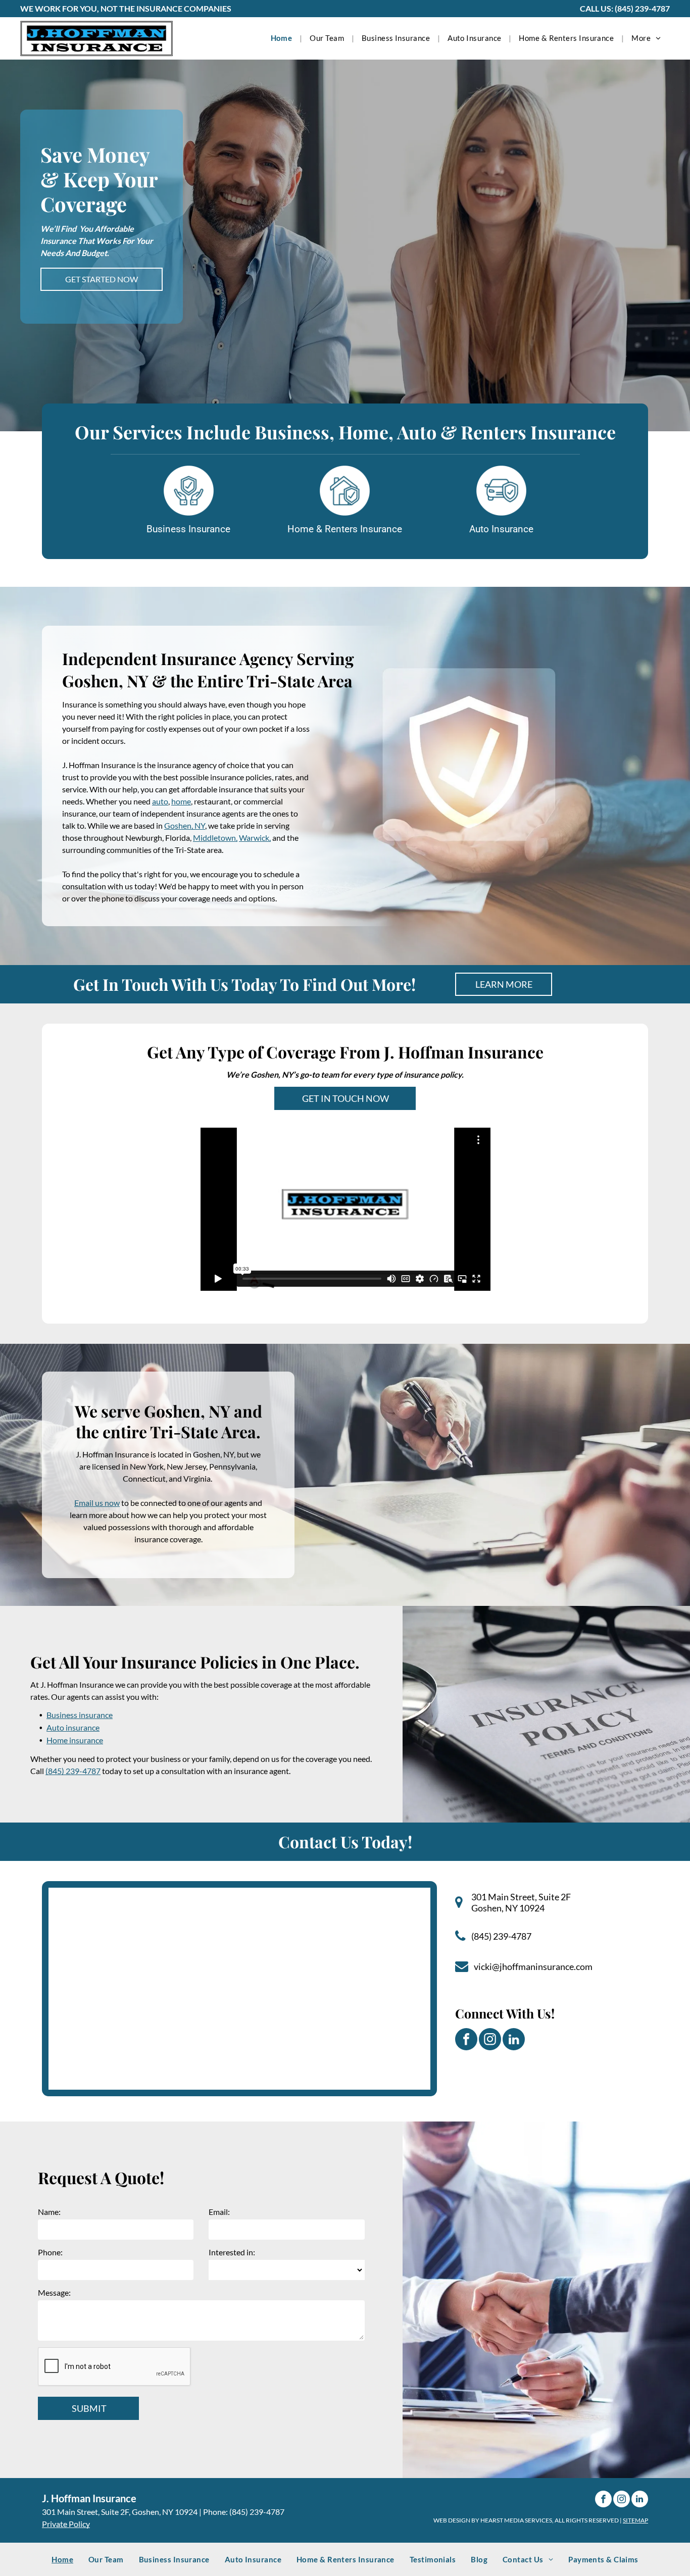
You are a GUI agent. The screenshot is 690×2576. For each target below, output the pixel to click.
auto (160, 801)
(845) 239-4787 (642, 8)
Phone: (50, 2252)
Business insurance (80, 1715)
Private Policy (66, 2524)
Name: (49, 2212)
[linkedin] (514, 2040)
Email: (219, 2212)
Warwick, (255, 838)
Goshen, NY (185, 825)
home (181, 801)
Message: (54, 2292)
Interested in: (232, 2252)
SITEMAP (635, 2520)
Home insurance (75, 1740)
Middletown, (215, 838)
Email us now (97, 1503)
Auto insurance (73, 1727)
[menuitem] (283, 38)
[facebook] (466, 2040)
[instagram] (490, 2040)
